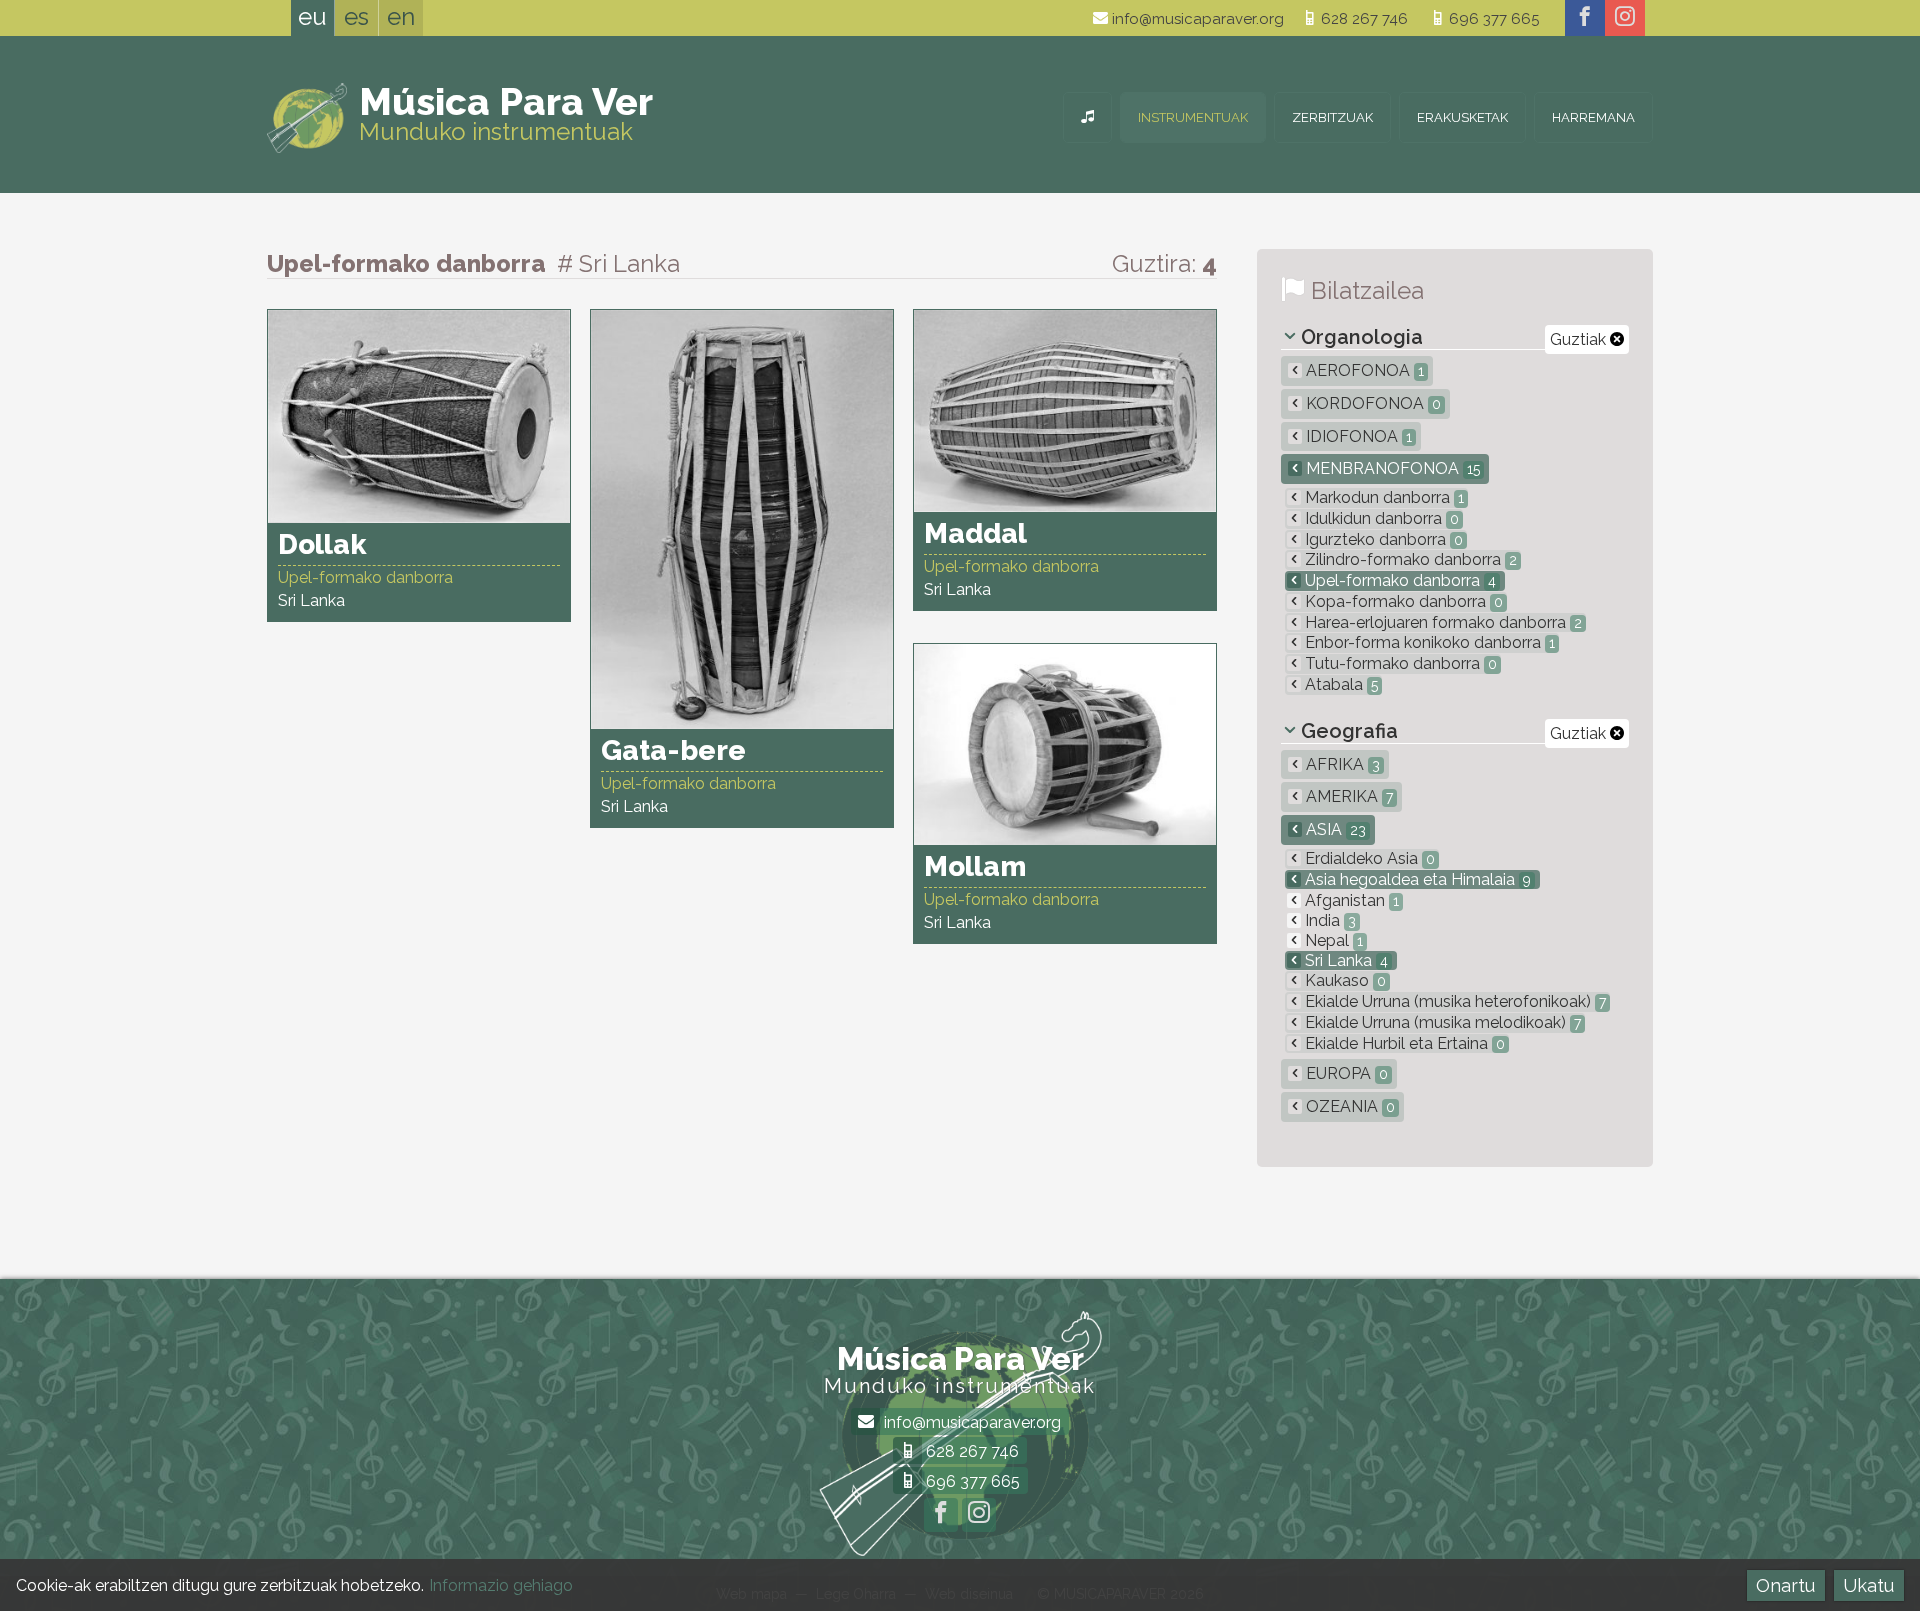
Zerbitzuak (1332, 117)
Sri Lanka (1344, 960)
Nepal (1332, 940)
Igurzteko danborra (1382, 539)
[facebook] (1585, 18)
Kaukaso (1343, 980)
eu (312, 16)
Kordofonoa (1371, 403)
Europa (1345, 1073)
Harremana (1593, 117)
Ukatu (1868, 1585)
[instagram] (1625, 18)
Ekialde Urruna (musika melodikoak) (1441, 1022)
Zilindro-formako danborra (1409, 559)
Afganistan (1350, 900)
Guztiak (1580, 339)
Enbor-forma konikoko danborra (1428, 642)
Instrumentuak (1193, 117)
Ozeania (1348, 1106)
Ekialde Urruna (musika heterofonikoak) (1453, 1001)
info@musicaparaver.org (1196, 19)
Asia (1334, 829)
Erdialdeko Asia (1368, 858)
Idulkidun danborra (1380, 518)
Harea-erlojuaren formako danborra (1441, 622)
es (356, 16)
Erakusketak (1462, 117)
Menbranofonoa (1391, 468)
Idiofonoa (1357, 436)
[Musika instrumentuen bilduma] (1087, 117)
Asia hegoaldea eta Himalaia (1416, 879)
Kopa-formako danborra (1402, 601)
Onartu (1785, 1585)
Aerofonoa (1363, 370)
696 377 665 (1492, 19)
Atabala (1339, 684)
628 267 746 (1362, 19)
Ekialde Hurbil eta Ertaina (1403, 1043)
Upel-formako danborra (1398, 580)
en (401, 16)
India (1328, 920)
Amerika (1347, 796)
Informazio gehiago (501, 1585)
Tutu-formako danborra (1399, 663)
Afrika (1341, 764)
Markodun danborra (1382, 497)
